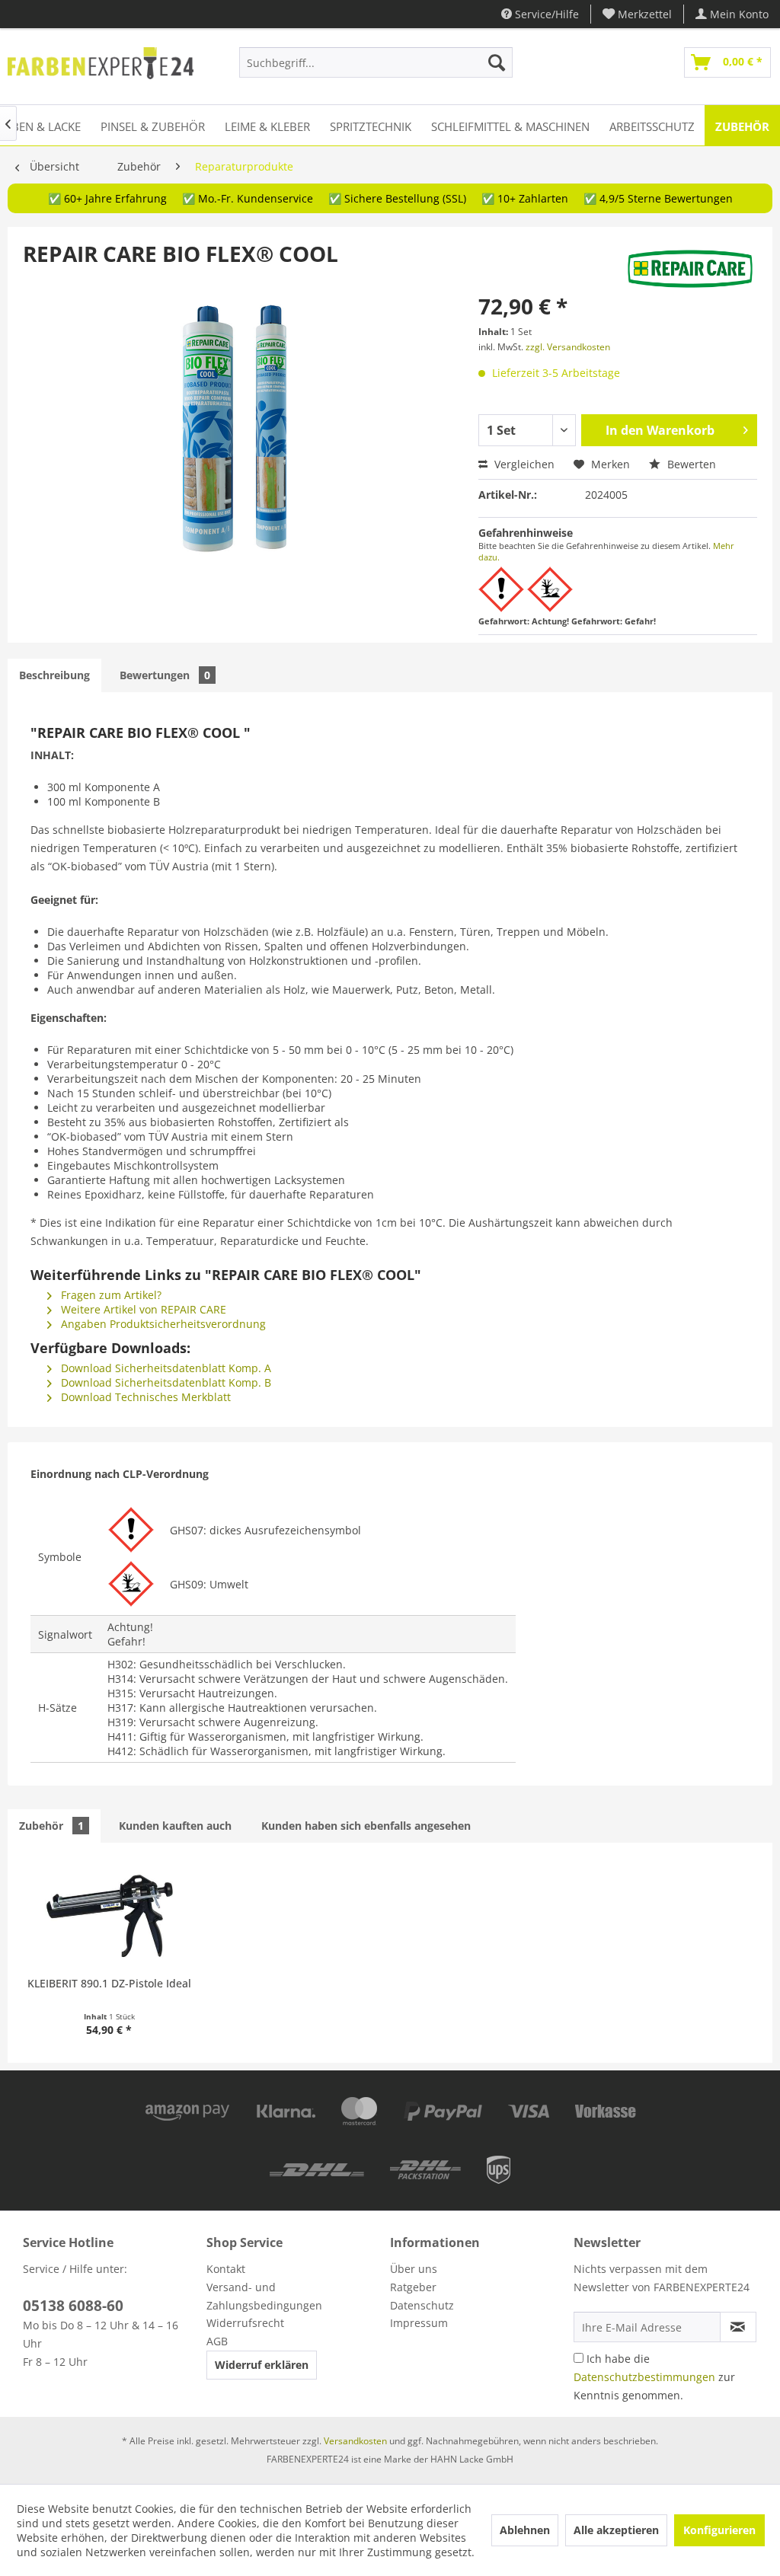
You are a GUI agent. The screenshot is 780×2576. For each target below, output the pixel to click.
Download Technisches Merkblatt (144, 1397)
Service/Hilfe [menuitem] (545, 14)
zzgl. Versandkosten (568, 347)
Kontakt (226, 2269)
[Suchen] (497, 62)
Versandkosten (355, 2441)
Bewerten (690, 464)
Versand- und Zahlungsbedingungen (264, 2296)
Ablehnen (525, 2530)
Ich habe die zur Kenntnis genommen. (654, 2377)
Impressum (419, 2323)
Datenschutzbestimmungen (644, 2377)
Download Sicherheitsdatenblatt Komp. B (165, 1382)
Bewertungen (165, 675)
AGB (217, 2341)
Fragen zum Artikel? (110, 1295)
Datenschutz (422, 2305)
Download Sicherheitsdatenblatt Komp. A (165, 1368)
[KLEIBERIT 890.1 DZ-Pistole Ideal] (109, 1915)
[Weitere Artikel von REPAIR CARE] (690, 269)
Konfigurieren (719, 2530)
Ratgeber (413, 2287)
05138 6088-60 (73, 2306)
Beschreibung (54, 675)
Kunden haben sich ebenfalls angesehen (366, 1826)
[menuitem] (638, 14)
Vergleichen (523, 464)
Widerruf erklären (262, 2365)
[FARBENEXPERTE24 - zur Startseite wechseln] (101, 66)
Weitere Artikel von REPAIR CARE (142, 1309)
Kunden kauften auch (175, 1826)
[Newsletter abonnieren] (738, 2327)
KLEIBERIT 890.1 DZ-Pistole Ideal (109, 1983)
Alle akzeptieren (616, 2530)
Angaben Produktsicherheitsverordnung (162, 1324)
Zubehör (51, 1826)
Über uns (414, 2269)
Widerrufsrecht (245, 2323)
